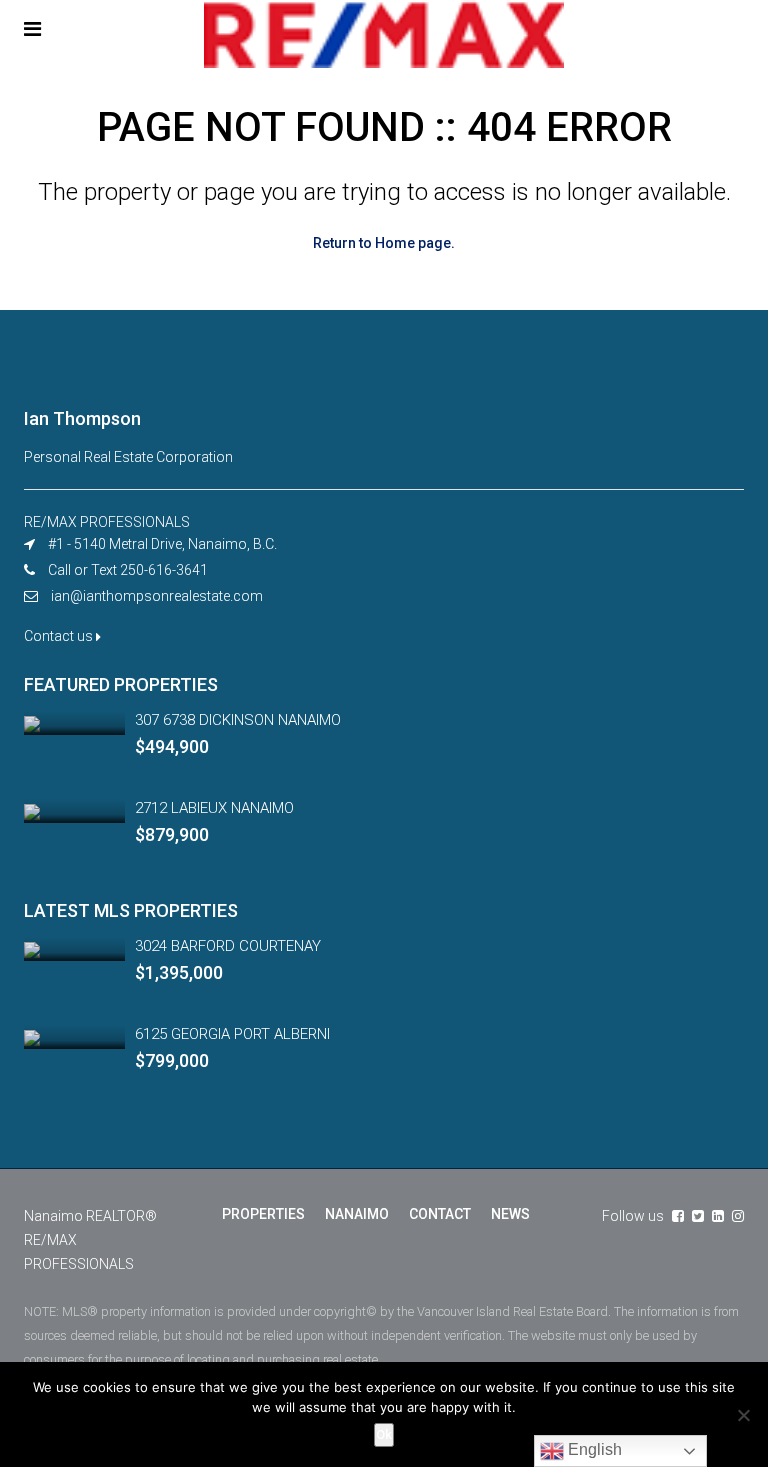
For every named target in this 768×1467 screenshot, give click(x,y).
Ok (384, 1434)
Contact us (60, 636)
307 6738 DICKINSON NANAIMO (238, 720)
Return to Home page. (384, 243)
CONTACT (440, 1214)
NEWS (510, 1214)
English (593, 1449)
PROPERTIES (263, 1214)
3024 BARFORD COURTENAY (228, 946)
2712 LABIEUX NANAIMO (214, 808)
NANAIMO (357, 1214)
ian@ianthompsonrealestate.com (157, 596)
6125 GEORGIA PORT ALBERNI (232, 1034)
